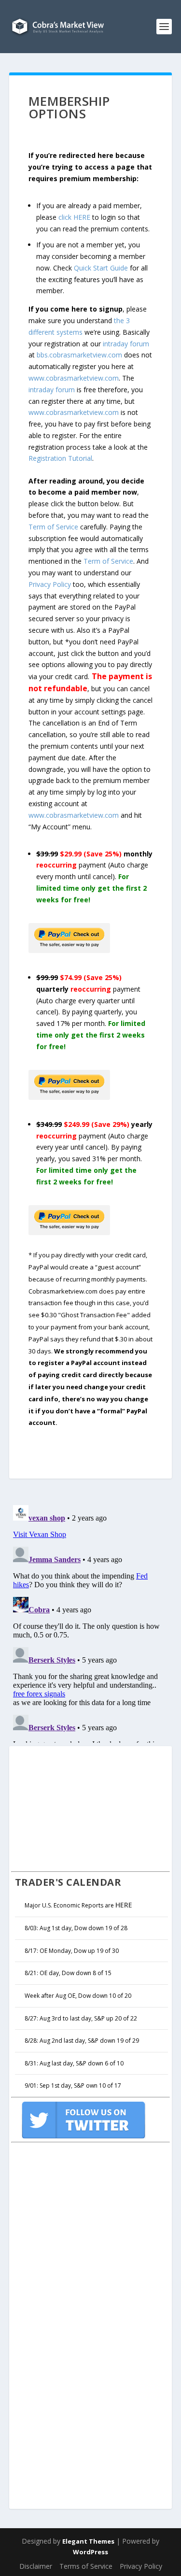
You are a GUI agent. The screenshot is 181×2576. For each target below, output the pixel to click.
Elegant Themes (88, 2541)
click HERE (74, 217)
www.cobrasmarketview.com (74, 378)
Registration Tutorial (60, 458)
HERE (124, 1905)
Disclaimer (36, 2566)
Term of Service (53, 527)
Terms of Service (86, 2566)
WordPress (90, 2552)
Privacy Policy (50, 584)
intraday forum (126, 344)
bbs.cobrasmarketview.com (79, 355)
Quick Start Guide (101, 268)
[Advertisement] (84, 1807)
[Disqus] (91, 1622)
